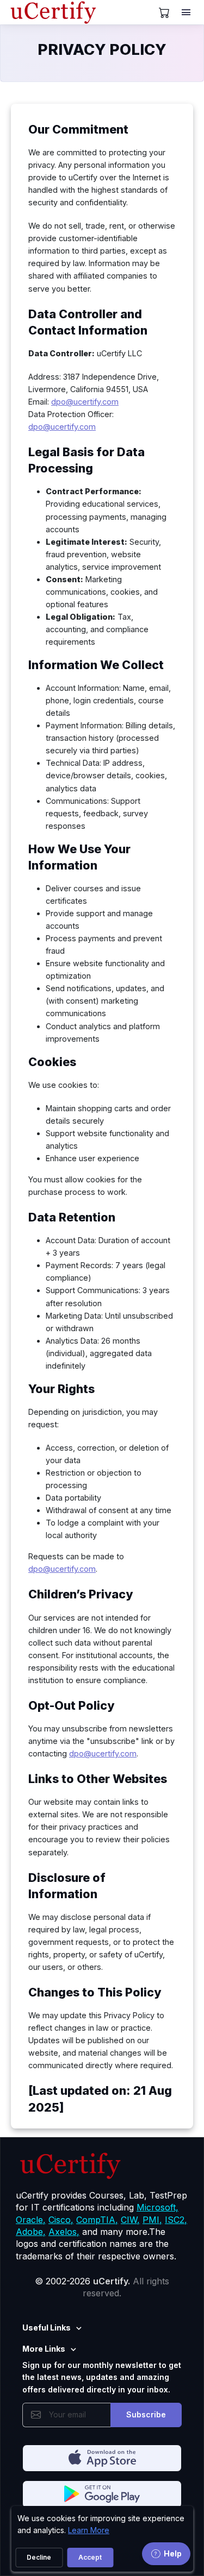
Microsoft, (157, 2207)
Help (173, 2553)
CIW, (130, 2220)
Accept (90, 2557)
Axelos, (64, 2232)
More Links (44, 2349)
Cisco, (61, 2220)
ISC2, (176, 2220)
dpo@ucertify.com (85, 402)
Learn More (89, 2530)
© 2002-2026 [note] (102, 2287)
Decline (39, 2557)
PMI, (152, 2220)
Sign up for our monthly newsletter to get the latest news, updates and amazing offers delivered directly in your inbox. (102, 2377)
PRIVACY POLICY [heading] (102, 49)
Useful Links (47, 2328)
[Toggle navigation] (187, 12)
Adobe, (31, 2232)
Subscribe (146, 2414)
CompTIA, (97, 2220)
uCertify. (112, 2281)
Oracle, (31, 2220)
